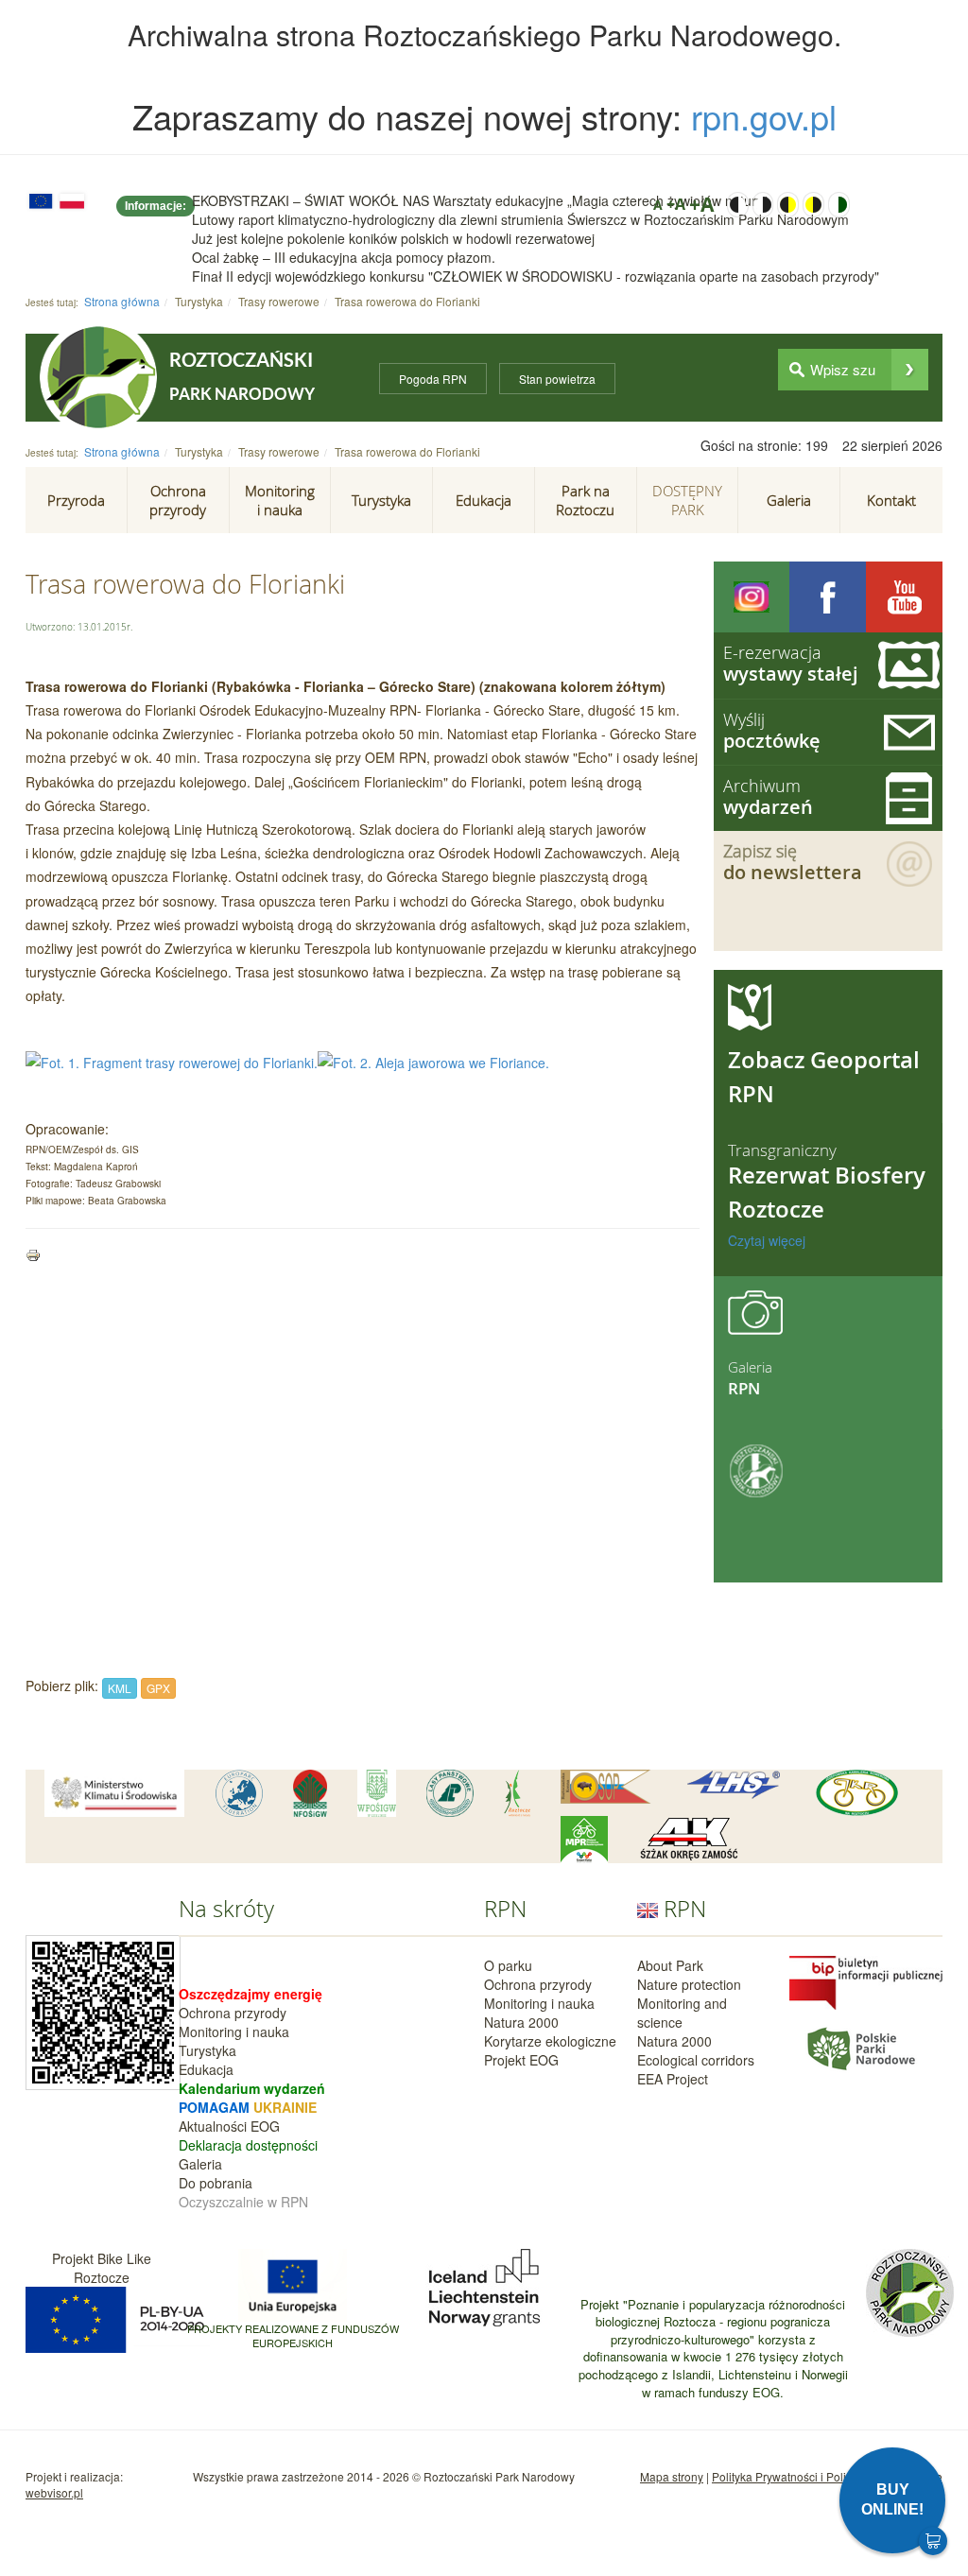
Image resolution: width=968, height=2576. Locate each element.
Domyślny (839, 205)
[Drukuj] (33, 1253)
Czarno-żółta (788, 205)
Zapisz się (793, 862)
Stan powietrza (557, 379)
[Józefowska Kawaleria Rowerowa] (857, 1793)
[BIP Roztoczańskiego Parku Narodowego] (866, 1980)
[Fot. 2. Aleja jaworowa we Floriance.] (433, 1061)
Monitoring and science (682, 2013)
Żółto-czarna (813, 205)
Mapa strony (672, 2476)
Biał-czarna (763, 205)
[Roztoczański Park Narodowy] (98, 377)
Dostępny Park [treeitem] (687, 500)
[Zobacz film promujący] (904, 597)
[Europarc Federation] (239, 1793)
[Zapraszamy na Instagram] (752, 597)
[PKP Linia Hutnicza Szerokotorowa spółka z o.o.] (734, 1785)
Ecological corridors (696, 2060)
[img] (910, 370)
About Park (670, 1965)
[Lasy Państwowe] (450, 1793)
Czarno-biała (738, 205)
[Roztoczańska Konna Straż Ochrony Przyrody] (606, 1787)
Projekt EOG (521, 2060)
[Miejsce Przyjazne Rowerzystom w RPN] (584, 1840)
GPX (158, 1688)
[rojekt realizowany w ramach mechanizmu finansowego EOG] (484, 2285)
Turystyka (207, 2050)
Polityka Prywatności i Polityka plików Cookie (827, 2476)
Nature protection (689, 1984)
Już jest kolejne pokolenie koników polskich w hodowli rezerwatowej (393, 238)
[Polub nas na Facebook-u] (828, 597)
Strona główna (122, 301)
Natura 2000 (521, 2022)
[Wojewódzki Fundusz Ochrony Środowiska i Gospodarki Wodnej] (377, 1793)
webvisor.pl (54, 2492)
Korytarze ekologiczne (550, 2041)
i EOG (262, 2126)
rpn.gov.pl (764, 116)
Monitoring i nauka (234, 2031)
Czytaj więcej (767, 1240)
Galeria (200, 2164)
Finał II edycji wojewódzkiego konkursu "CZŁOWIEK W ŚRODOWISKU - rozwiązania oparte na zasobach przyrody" (536, 276)
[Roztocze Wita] (517, 1793)
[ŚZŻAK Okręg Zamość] (689, 1840)
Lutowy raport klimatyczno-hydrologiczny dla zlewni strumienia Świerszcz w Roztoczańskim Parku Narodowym (520, 219)
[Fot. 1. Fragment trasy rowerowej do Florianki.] (172, 1061)
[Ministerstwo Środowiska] (114, 1793)
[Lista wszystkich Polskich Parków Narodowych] (860, 2046)
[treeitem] (77, 500)
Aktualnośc (211, 2126)
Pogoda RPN (433, 379)
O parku (508, 1965)
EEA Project (673, 2079)
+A (676, 204)
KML (120, 1688)
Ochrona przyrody (233, 2013)
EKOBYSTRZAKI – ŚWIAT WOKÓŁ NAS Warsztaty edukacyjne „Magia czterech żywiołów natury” (480, 200)
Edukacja (206, 2069)
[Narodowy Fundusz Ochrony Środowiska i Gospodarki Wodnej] (310, 1793)
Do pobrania (216, 2183)
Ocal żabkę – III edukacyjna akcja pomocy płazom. (344, 257)
